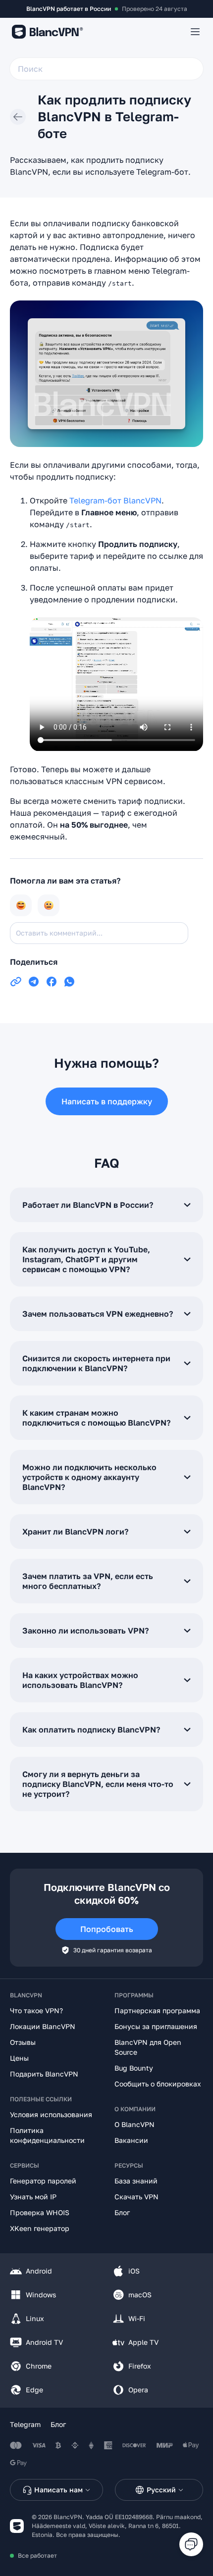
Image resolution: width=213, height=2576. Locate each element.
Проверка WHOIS (40, 2212)
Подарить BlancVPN (44, 2074)
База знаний (136, 2181)
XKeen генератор (40, 2228)
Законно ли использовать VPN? (85, 1631)
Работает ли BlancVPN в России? (88, 1205)
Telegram (25, 2424)
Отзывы (23, 2042)
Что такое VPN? (36, 2010)
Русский (161, 2490)
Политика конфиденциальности (47, 2135)
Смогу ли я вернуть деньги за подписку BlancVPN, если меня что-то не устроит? (98, 1784)
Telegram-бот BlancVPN (115, 500)
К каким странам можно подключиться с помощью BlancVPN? (96, 1418)
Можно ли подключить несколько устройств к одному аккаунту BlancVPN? (89, 1477)
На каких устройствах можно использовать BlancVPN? (80, 1680)
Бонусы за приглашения (156, 2026)
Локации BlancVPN (43, 2026)
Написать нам (58, 2490)
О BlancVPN (134, 2124)
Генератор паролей (43, 2181)
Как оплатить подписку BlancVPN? (91, 1730)
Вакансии (131, 2140)
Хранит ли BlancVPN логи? (75, 1532)
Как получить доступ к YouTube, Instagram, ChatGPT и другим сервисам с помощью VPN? (86, 1259)
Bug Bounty (134, 2068)
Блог (122, 2212)
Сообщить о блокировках (158, 2084)
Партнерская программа (157, 2010)
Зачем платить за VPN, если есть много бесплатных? (88, 1581)
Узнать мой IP (33, 2197)
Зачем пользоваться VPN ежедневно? (98, 1314)
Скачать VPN (136, 2197)
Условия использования (51, 2114)
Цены (19, 2058)
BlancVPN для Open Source (148, 2047)
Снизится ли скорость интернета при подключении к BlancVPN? (96, 1363)
